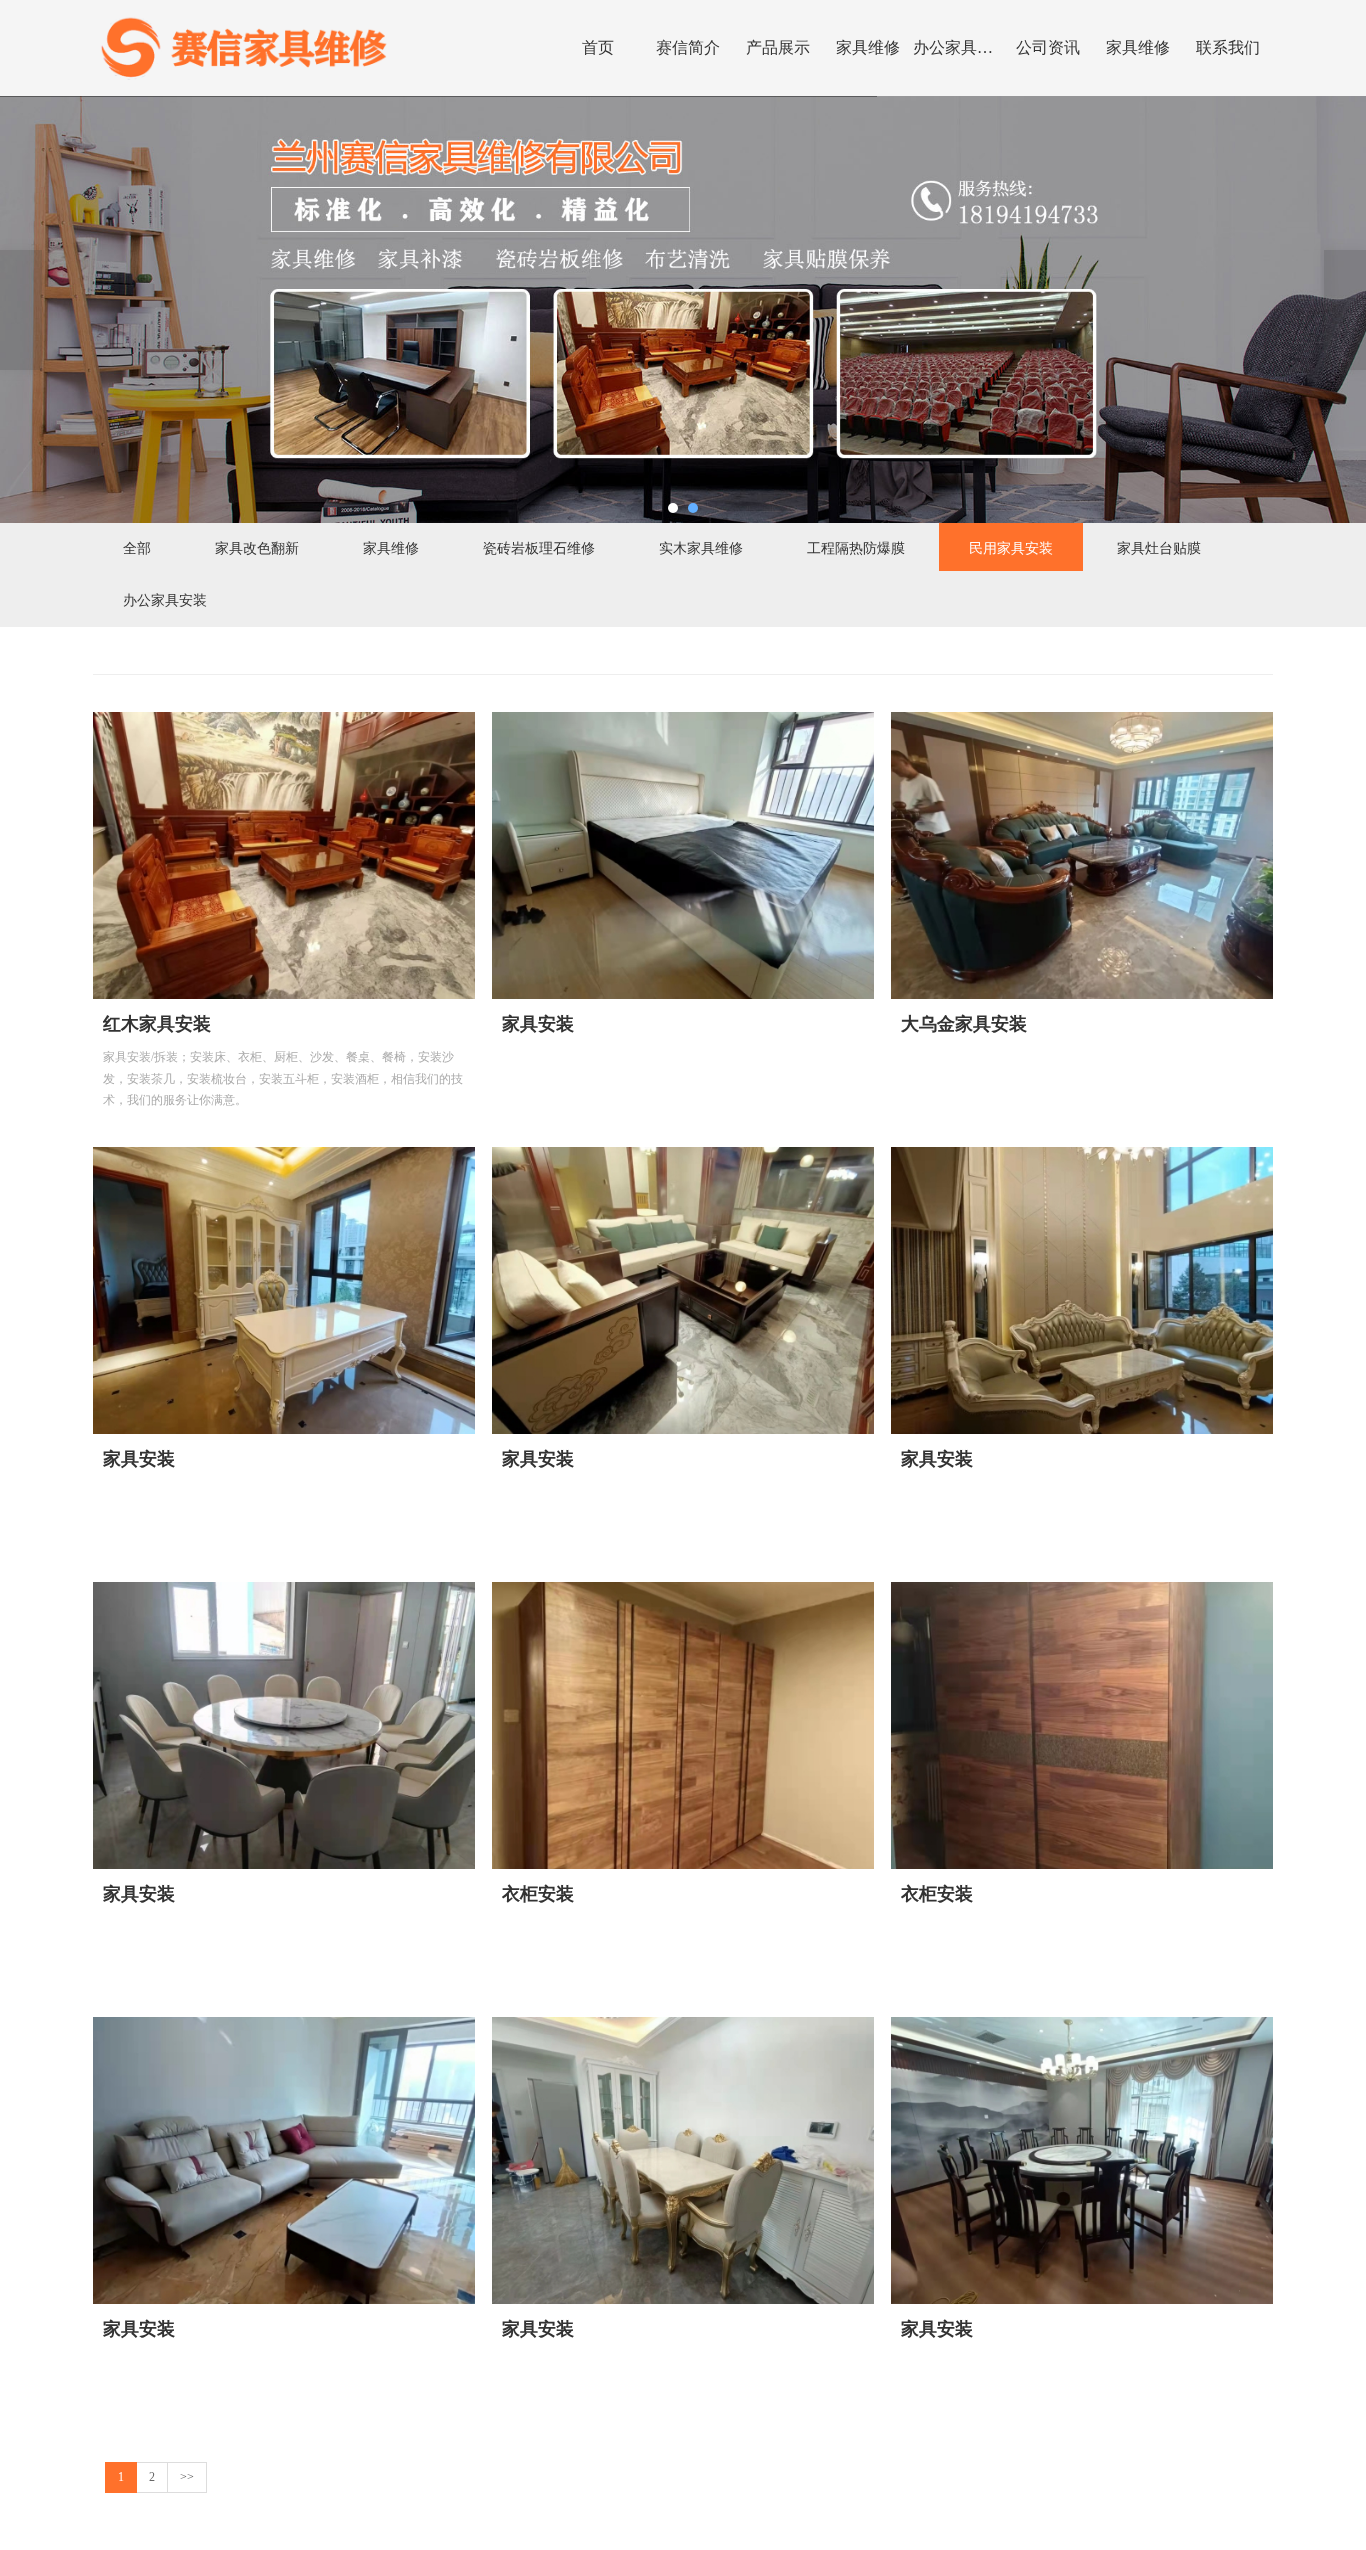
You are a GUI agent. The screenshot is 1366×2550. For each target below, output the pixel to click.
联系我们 (1228, 47)
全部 (137, 547)
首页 (598, 47)
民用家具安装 (1011, 547)
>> (187, 2477)
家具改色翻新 (257, 547)
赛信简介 (688, 47)
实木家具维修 (701, 547)
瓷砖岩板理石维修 (539, 547)
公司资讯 (1048, 47)
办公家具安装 (958, 47)
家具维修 (868, 47)
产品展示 (778, 47)
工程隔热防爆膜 (856, 547)
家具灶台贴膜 (1159, 547)
